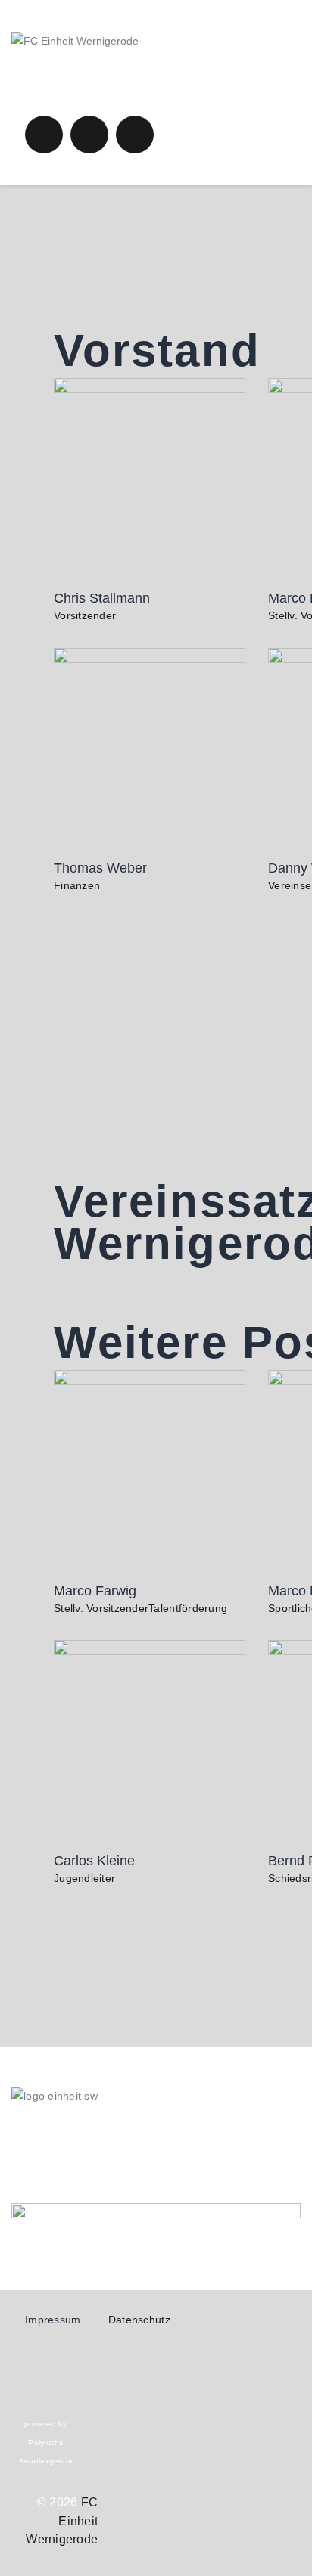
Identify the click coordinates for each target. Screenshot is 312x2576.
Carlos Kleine (94, 1861)
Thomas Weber (100, 868)
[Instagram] (156, 2136)
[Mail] (156, 2173)
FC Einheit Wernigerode (62, 2521)
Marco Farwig (95, 1591)
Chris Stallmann (102, 598)
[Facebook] (156, 2154)
